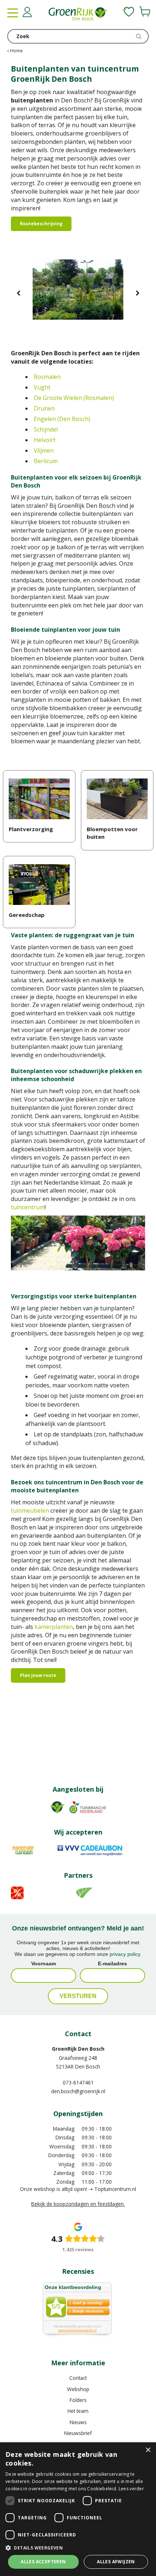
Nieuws (78, 2422)
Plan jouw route (38, 1675)
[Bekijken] (145, 12)
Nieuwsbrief (78, 2433)
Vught (42, 387)
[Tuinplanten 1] (78, 294)
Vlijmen (44, 450)
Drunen (44, 408)
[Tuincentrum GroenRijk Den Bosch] (78, 15)
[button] (78, 2547)
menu (13, 13)
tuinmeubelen (30, 1511)
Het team (78, 2411)
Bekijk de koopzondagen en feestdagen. (78, 2204)
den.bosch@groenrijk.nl (78, 2091)
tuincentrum (28, 1207)
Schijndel (46, 429)
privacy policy (125, 1954)
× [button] (148, 2450)
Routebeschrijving (41, 224)
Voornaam (44, 1964)
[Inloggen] (27, 12)
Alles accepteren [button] (43, 2562)
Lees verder (131, 2489)
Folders (78, 2400)
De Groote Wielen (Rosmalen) (74, 398)
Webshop (78, 2389)
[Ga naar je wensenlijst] (129, 12)
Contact (78, 2378)
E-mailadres (112, 1964)
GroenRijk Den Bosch (78, 2049)
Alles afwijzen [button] (116, 2562)
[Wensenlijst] (129, 12)
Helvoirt (45, 440)
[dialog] (78, 2509)
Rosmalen (47, 377)
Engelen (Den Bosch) (62, 419)
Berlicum (46, 461)
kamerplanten (54, 1627)
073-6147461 (78, 2082)
